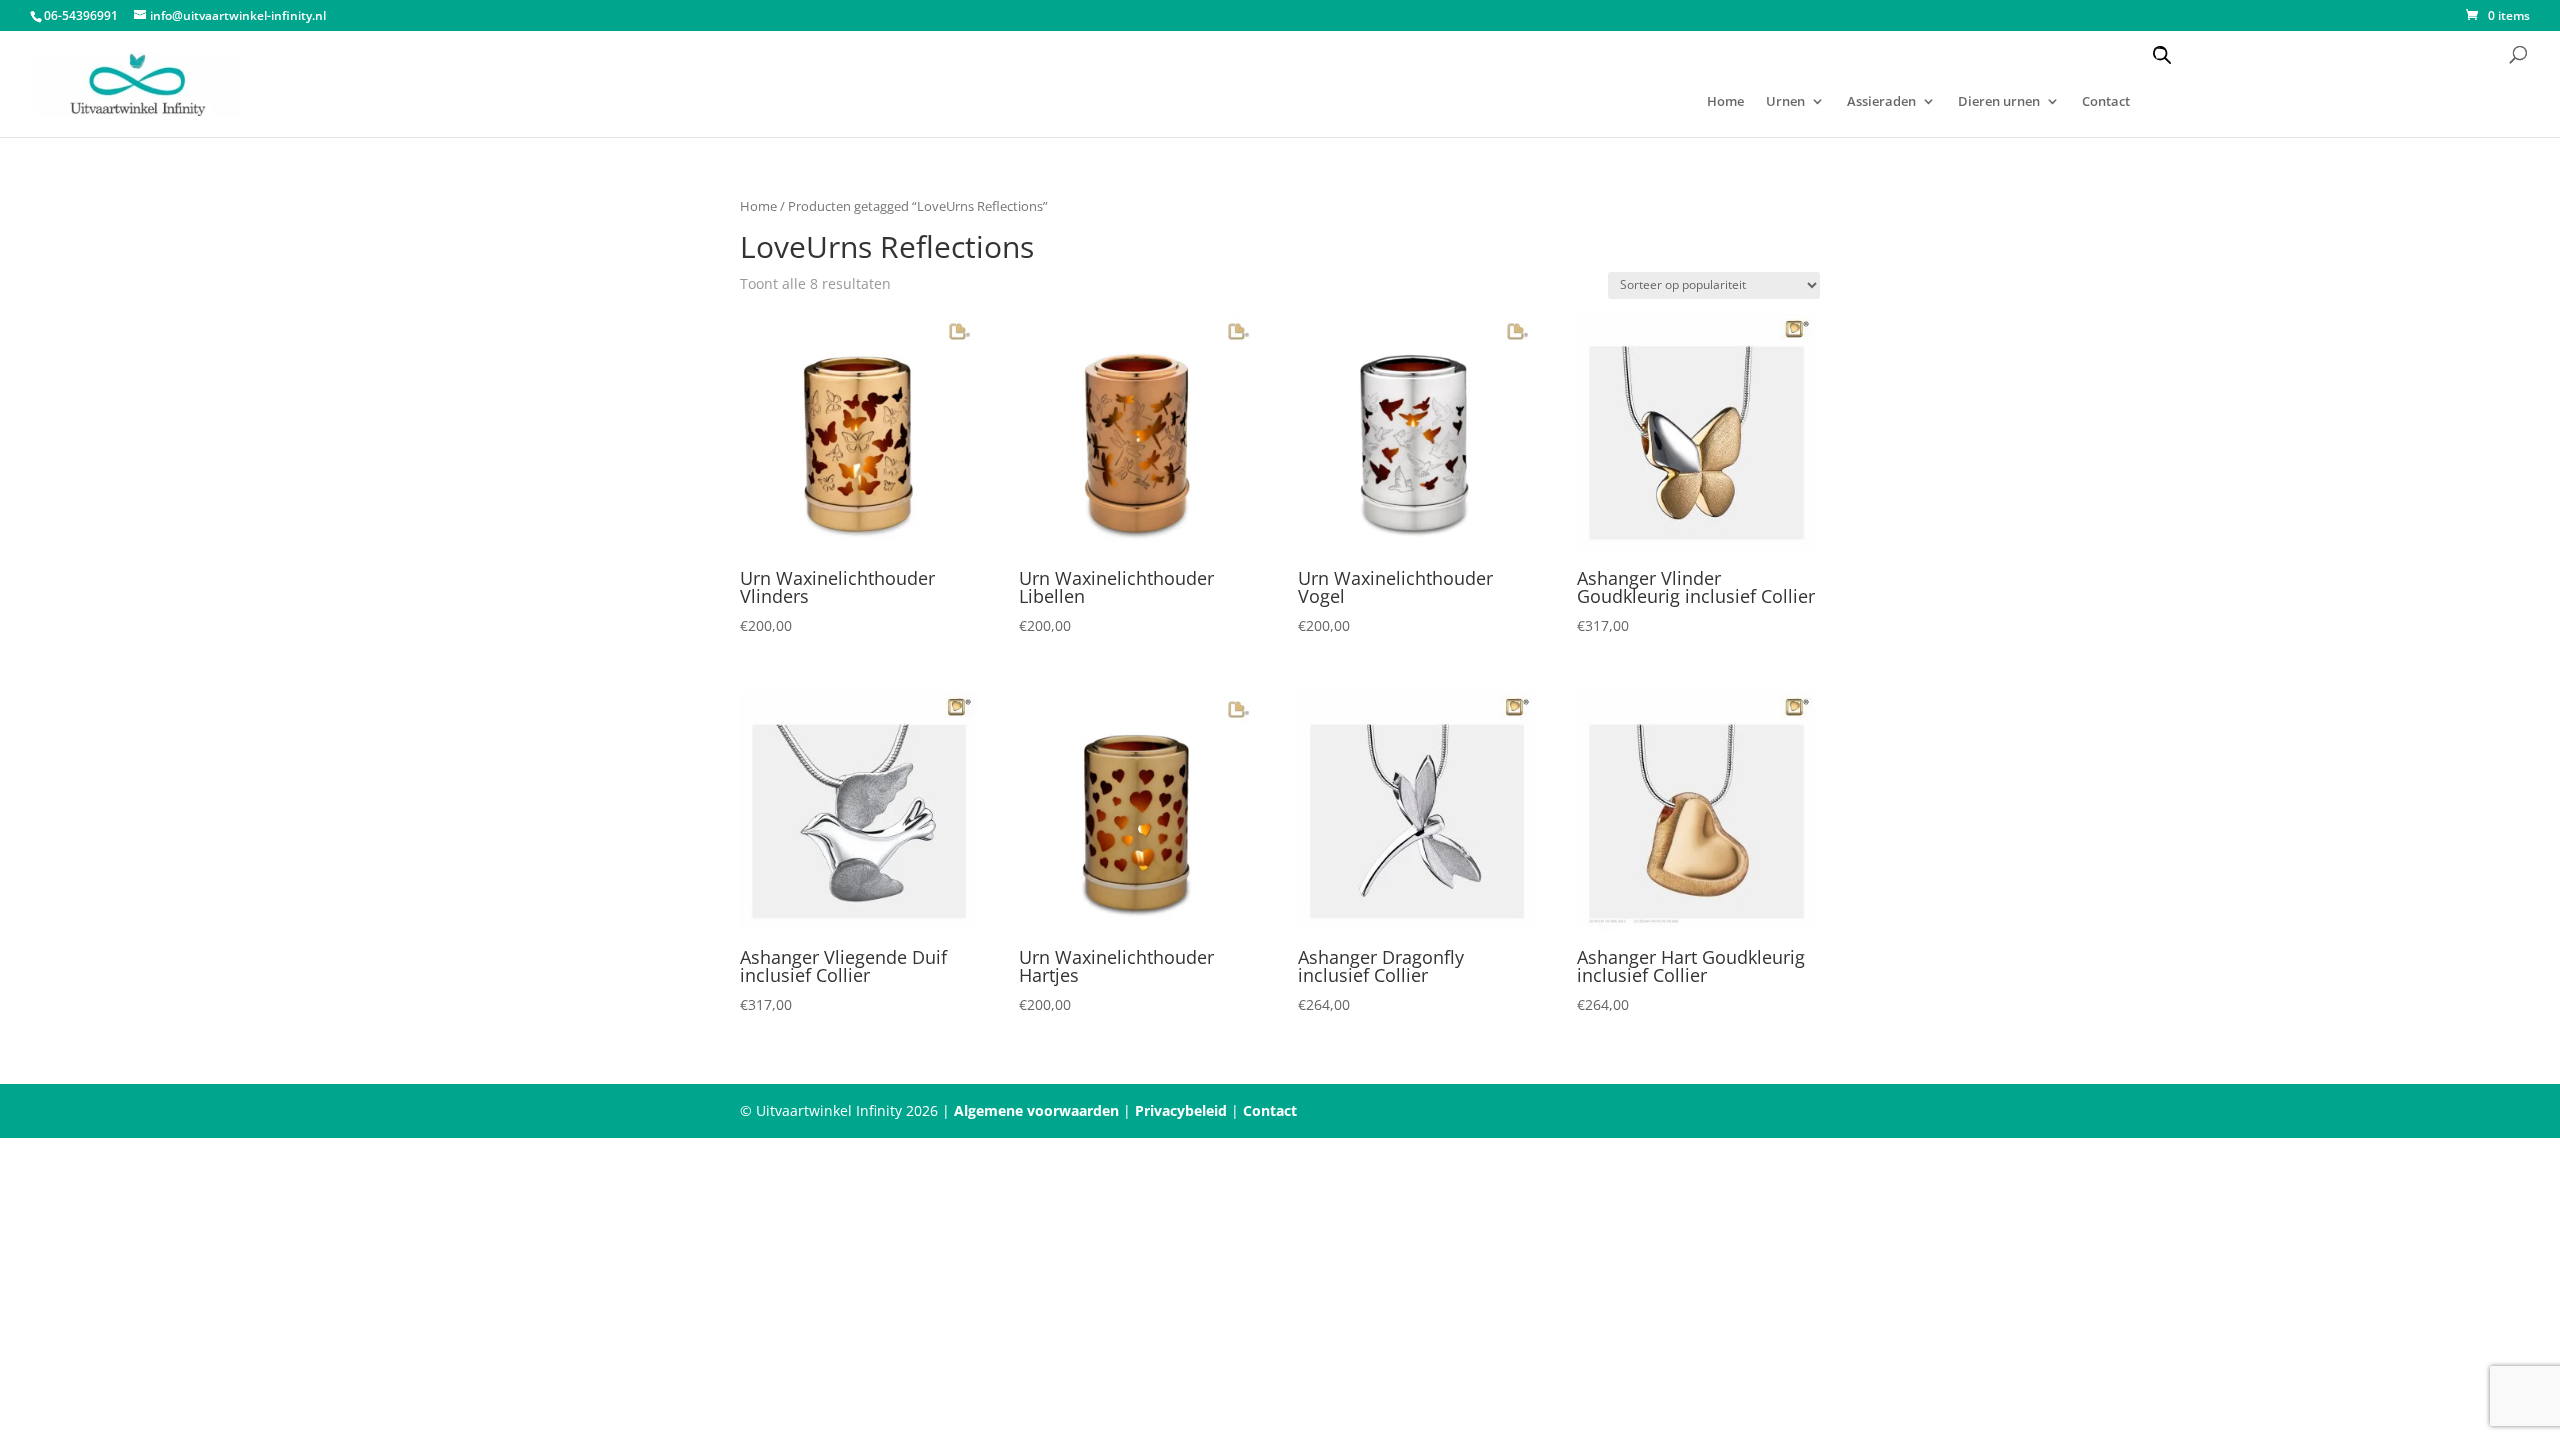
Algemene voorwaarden (1036, 1110)
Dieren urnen (1999, 102)
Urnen (1785, 102)
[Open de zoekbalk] (2162, 54)
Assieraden (1881, 102)
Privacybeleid (1181, 1110)
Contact (2106, 102)
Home (1725, 102)
